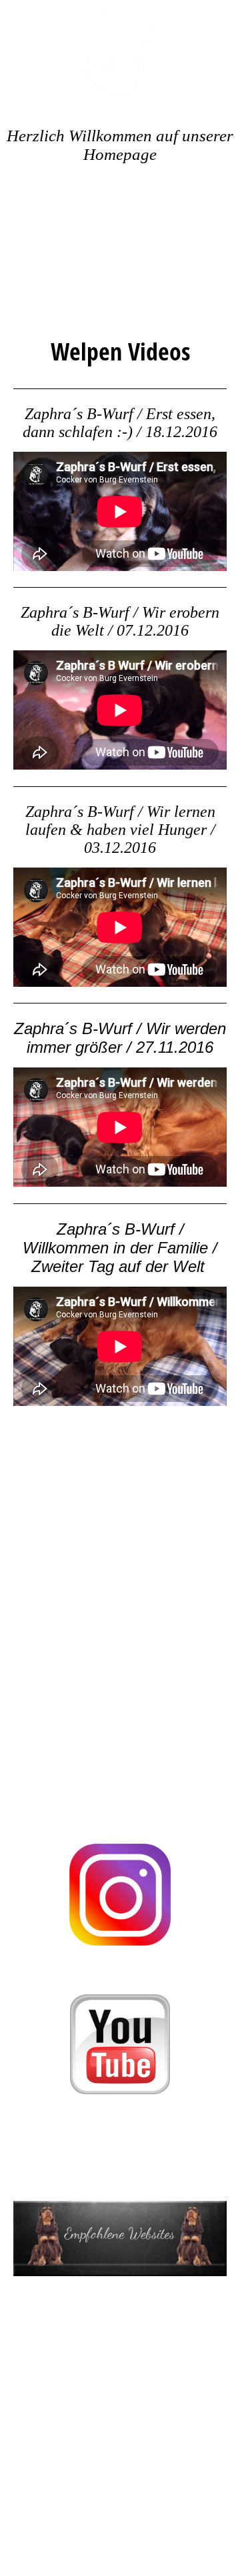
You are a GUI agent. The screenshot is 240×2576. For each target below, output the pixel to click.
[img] (120, 50)
